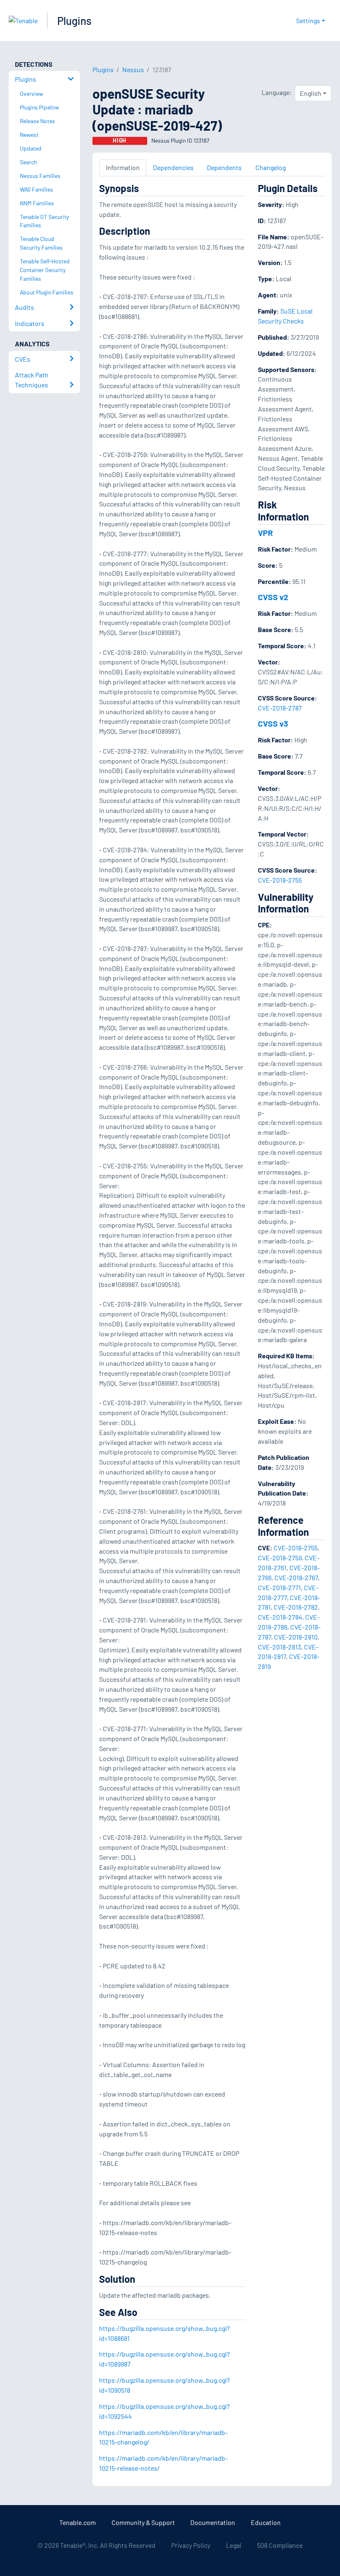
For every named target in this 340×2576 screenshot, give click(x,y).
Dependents (224, 167)
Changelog (271, 167)
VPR (265, 533)
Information (123, 167)
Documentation (213, 2522)
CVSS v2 (273, 597)
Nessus (133, 69)
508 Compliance (280, 2545)
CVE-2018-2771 (279, 1587)
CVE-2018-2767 (296, 1577)
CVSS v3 (273, 723)
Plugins (74, 21)
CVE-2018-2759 (280, 1558)
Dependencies (173, 167)
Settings (308, 21)
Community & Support (143, 2522)
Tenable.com (78, 2522)
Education (266, 2522)
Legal (234, 2545)
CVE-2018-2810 (296, 1637)
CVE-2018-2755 (280, 880)
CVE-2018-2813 (279, 1647)
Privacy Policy (191, 2545)
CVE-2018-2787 (280, 708)
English (311, 93)
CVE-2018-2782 (296, 1607)
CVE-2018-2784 (280, 1617)
